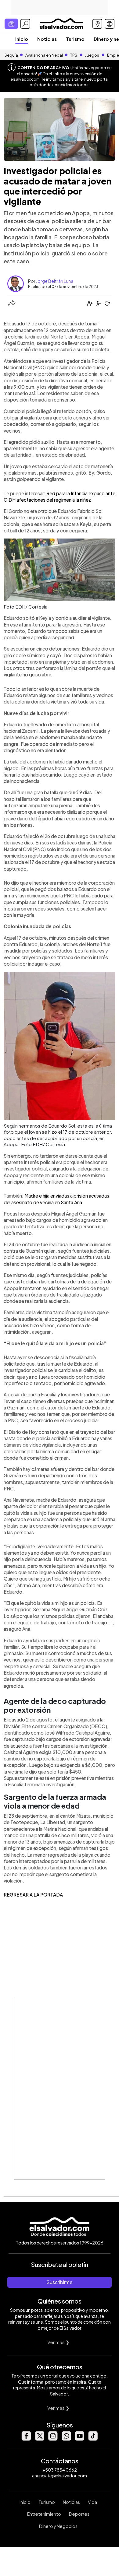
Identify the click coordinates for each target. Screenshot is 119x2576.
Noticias (47, 39)
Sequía (11, 55)
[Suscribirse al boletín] (11, 24)
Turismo (75, 39)
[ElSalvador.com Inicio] (61, 23)
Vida (92, 2502)
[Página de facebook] (26, 2439)
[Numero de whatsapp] (66, 2439)
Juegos (92, 55)
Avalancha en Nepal (44, 55)
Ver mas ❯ (58, 2342)
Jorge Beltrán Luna (55, 281)
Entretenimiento (44, 2514)
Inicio (22, 39)
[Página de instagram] (53, 2439)
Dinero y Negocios (58, 2526)
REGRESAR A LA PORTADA (33, 1895)
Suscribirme (60, 2282)
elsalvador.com (25, 79)
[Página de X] (39, 2439)
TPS (74, 55)
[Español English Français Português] (110, 24)
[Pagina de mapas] (97, 24)
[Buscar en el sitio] (25, 24)
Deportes (79, 2514)
